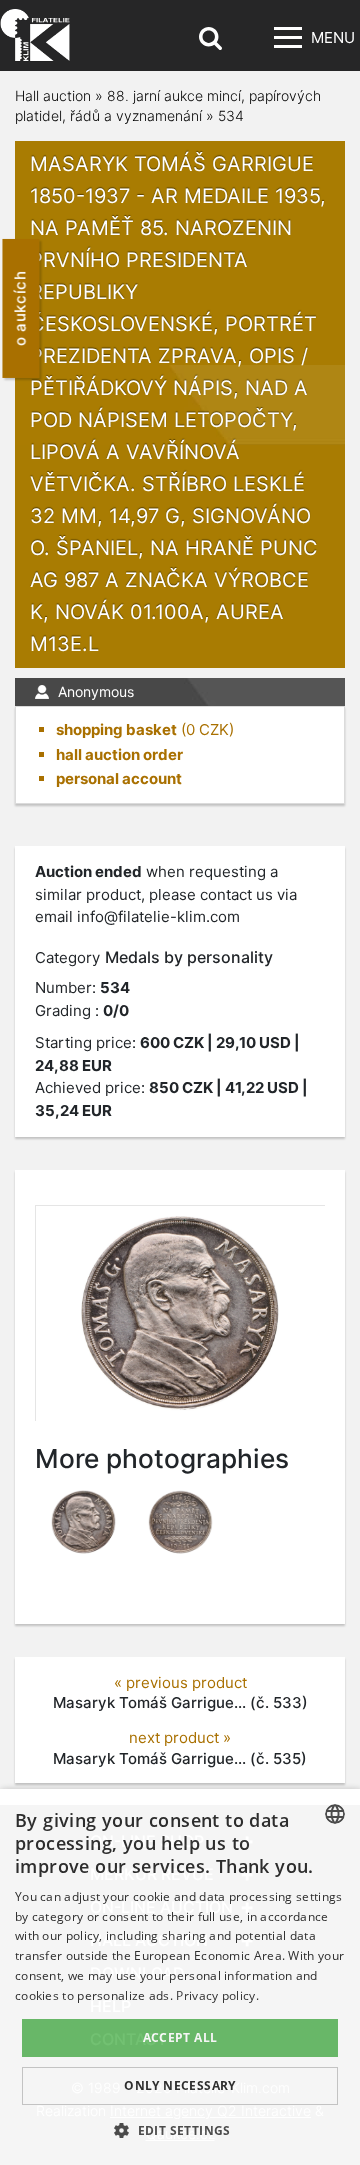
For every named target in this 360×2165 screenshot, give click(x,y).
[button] (180, 2130)
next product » (180, 1737)
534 (231, 115)
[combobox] (335, 1814)
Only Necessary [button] (180, 2085)
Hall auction (53, 95)
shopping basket (116, 729)
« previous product (180, 1682)
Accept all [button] (180, 2037)
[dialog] (180, 1977)
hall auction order (119, 754)
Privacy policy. (217, 1995)
